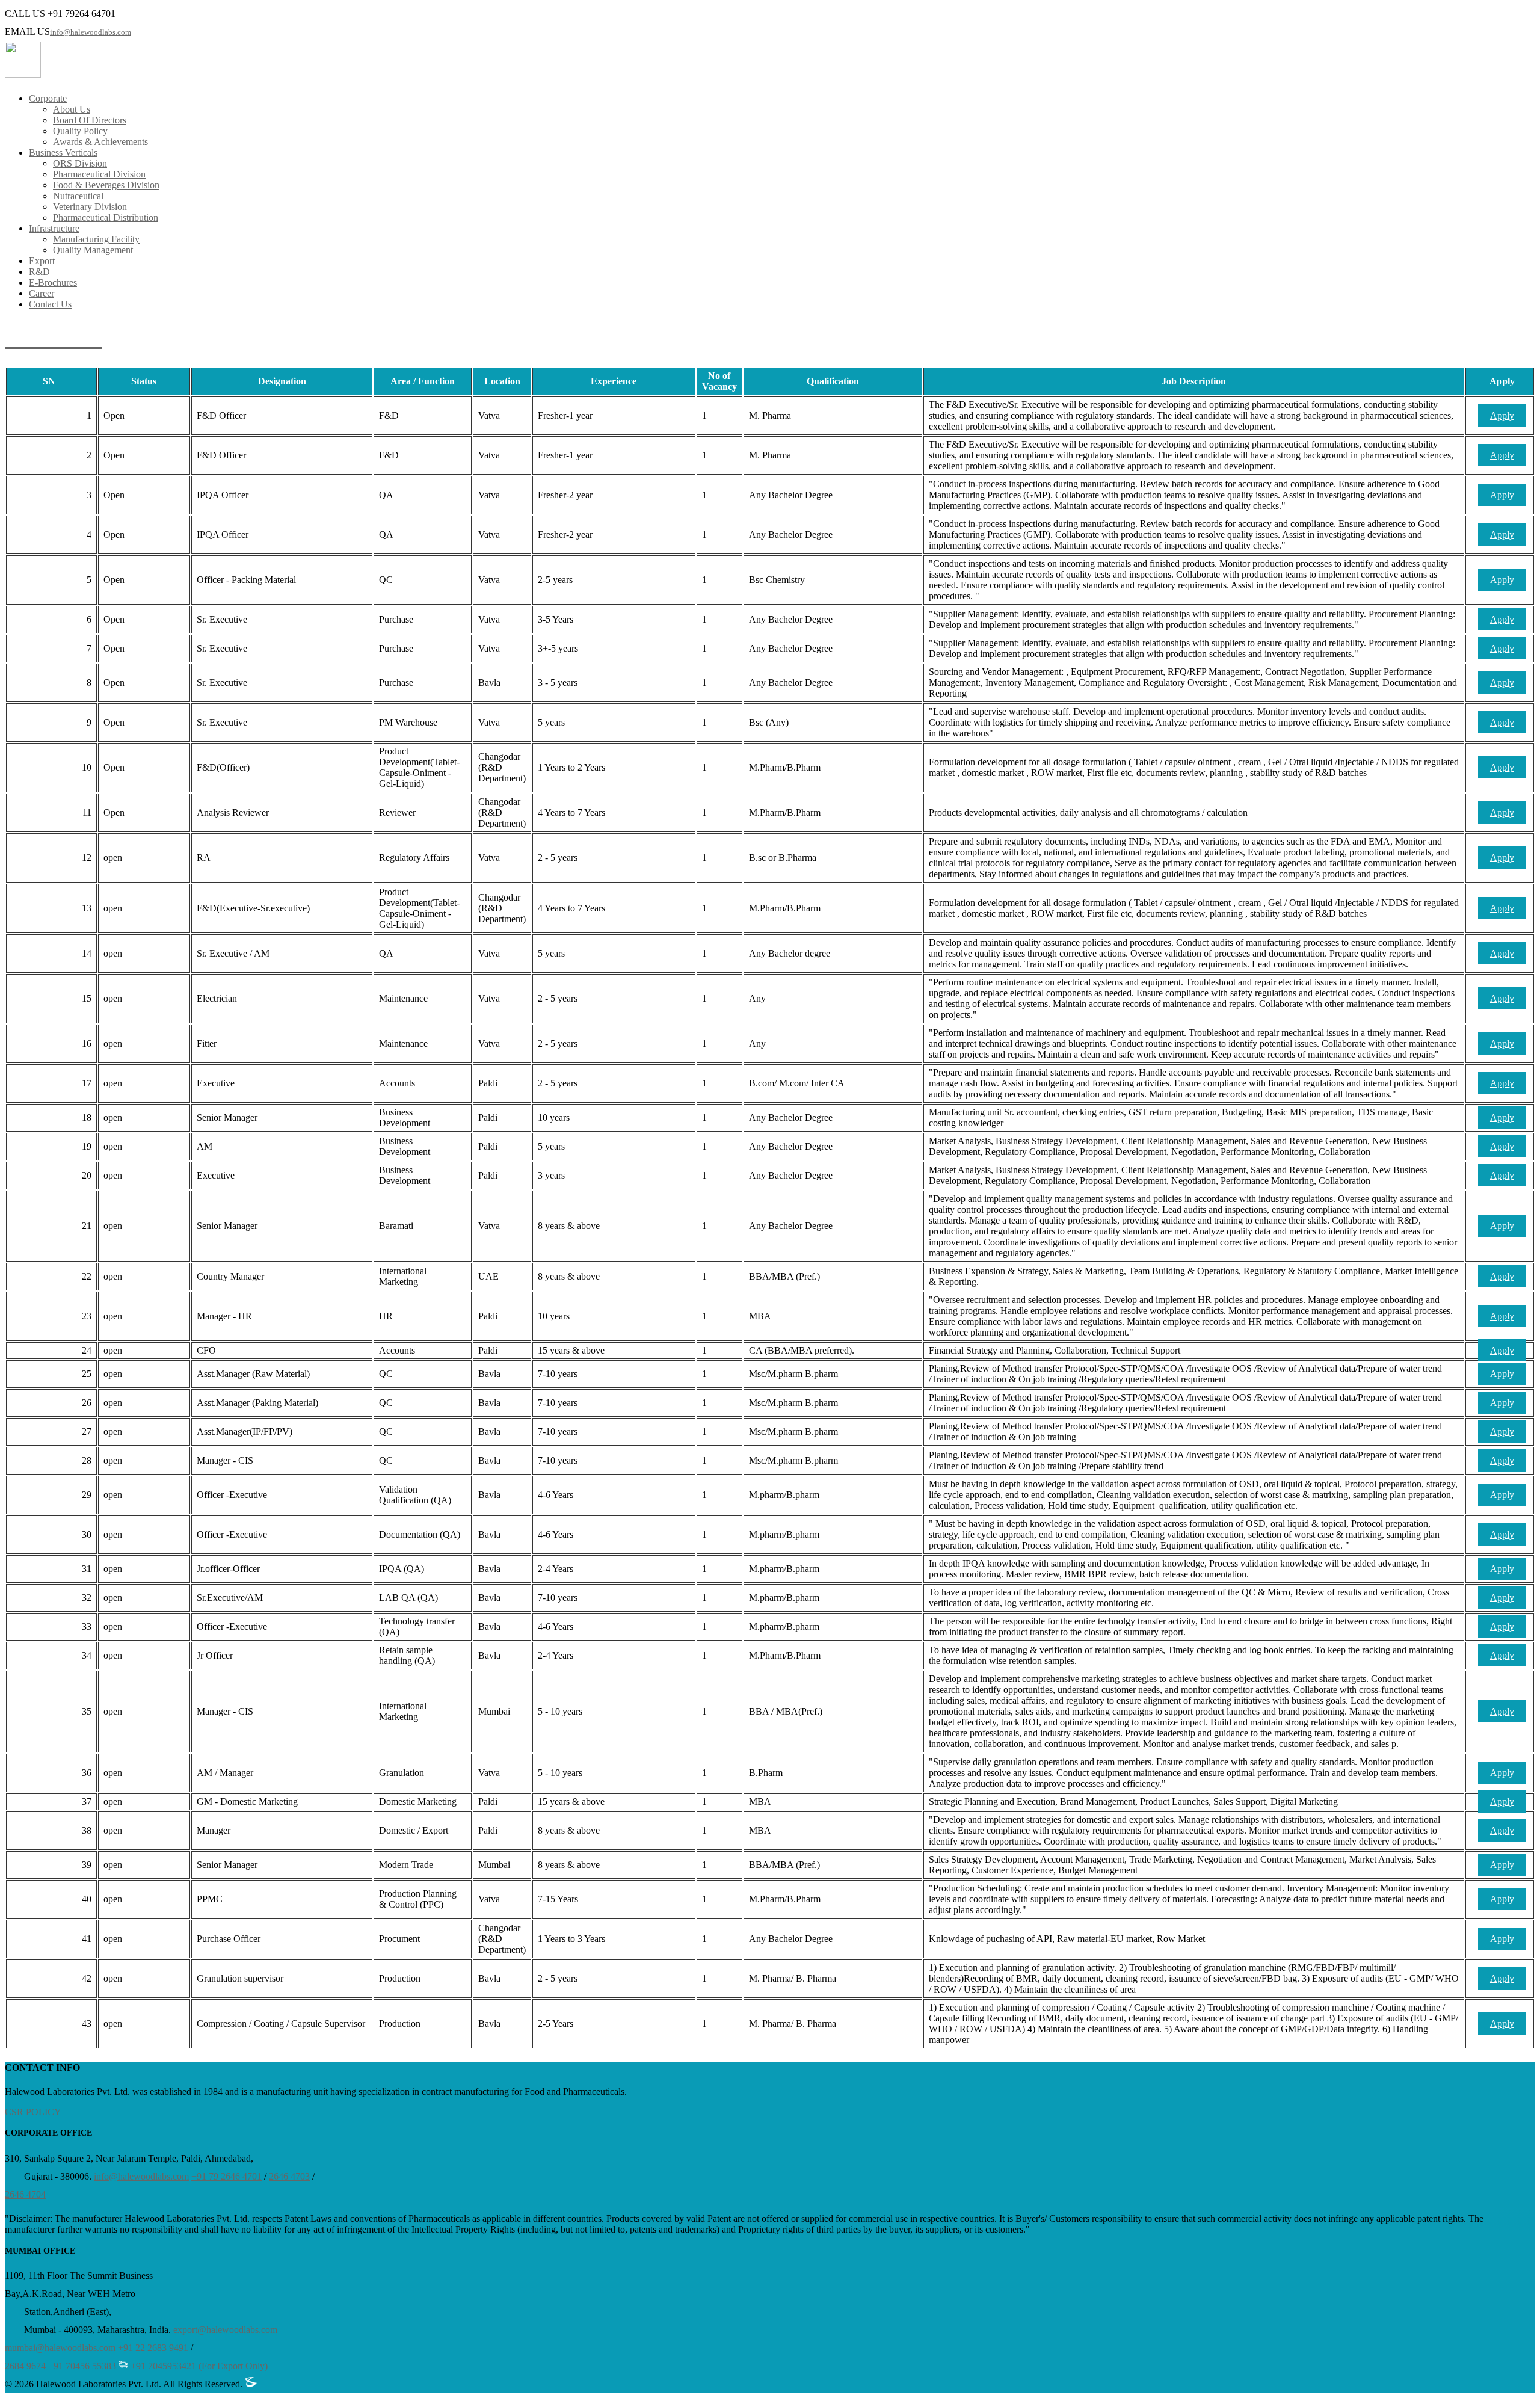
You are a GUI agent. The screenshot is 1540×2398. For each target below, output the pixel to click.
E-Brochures (53, 282)
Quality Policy (80, 131)
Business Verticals (63, 153)
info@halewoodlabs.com (91, 32)
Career (42, 293)
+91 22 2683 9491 (153, 2348)
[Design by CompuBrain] (251, 2384)
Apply (1502, 415)
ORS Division (80, 163)
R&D (39, 272)
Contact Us (50, 304)
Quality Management (93, 250)
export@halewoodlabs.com (225, 2330)
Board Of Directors (90, 120)
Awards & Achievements (100, 142)
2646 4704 (25, 2194)
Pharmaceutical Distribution (106, 217)
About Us (72, 109)
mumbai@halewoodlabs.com (60, 2348)
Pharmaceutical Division (99, 174)
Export (42, 261)
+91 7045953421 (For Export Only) (198, 2366)
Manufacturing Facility (96, 239)
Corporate (48, 98)
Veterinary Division (90, 207)
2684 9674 (25, 2366)
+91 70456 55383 (82, 2366)
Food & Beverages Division (106, 185)
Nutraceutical (78, 196)
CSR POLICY (33, 2112)
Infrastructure (54, 228)
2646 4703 (289, 2176)
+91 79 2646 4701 (226, 2176)
